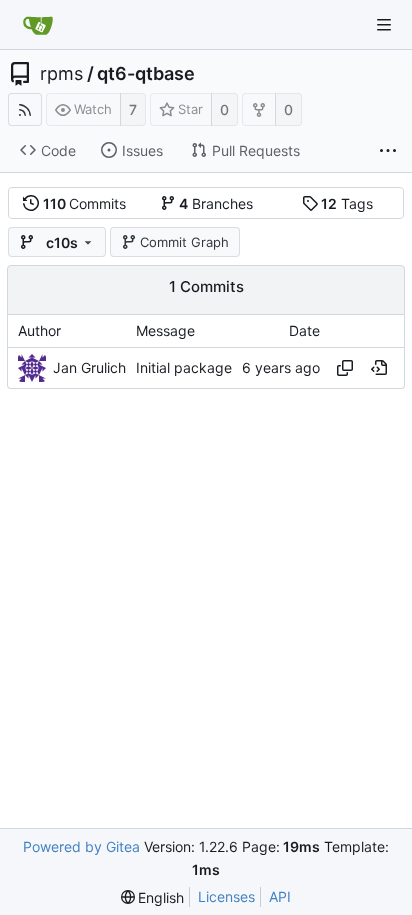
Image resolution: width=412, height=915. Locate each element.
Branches (216, 203)
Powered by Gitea (81, 846)
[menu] (153, 897)
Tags (347, 203)
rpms (61, 74)
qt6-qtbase (146, 74)
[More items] (388, 151)
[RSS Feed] (25, 109)
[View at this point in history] (379, 368)
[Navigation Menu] (384, 25)
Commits (85, 203)
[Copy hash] (345, 368)
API (280, 896)
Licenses (226, 896)
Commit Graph (184, 242)
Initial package (184, 367)
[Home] (38, 25)
